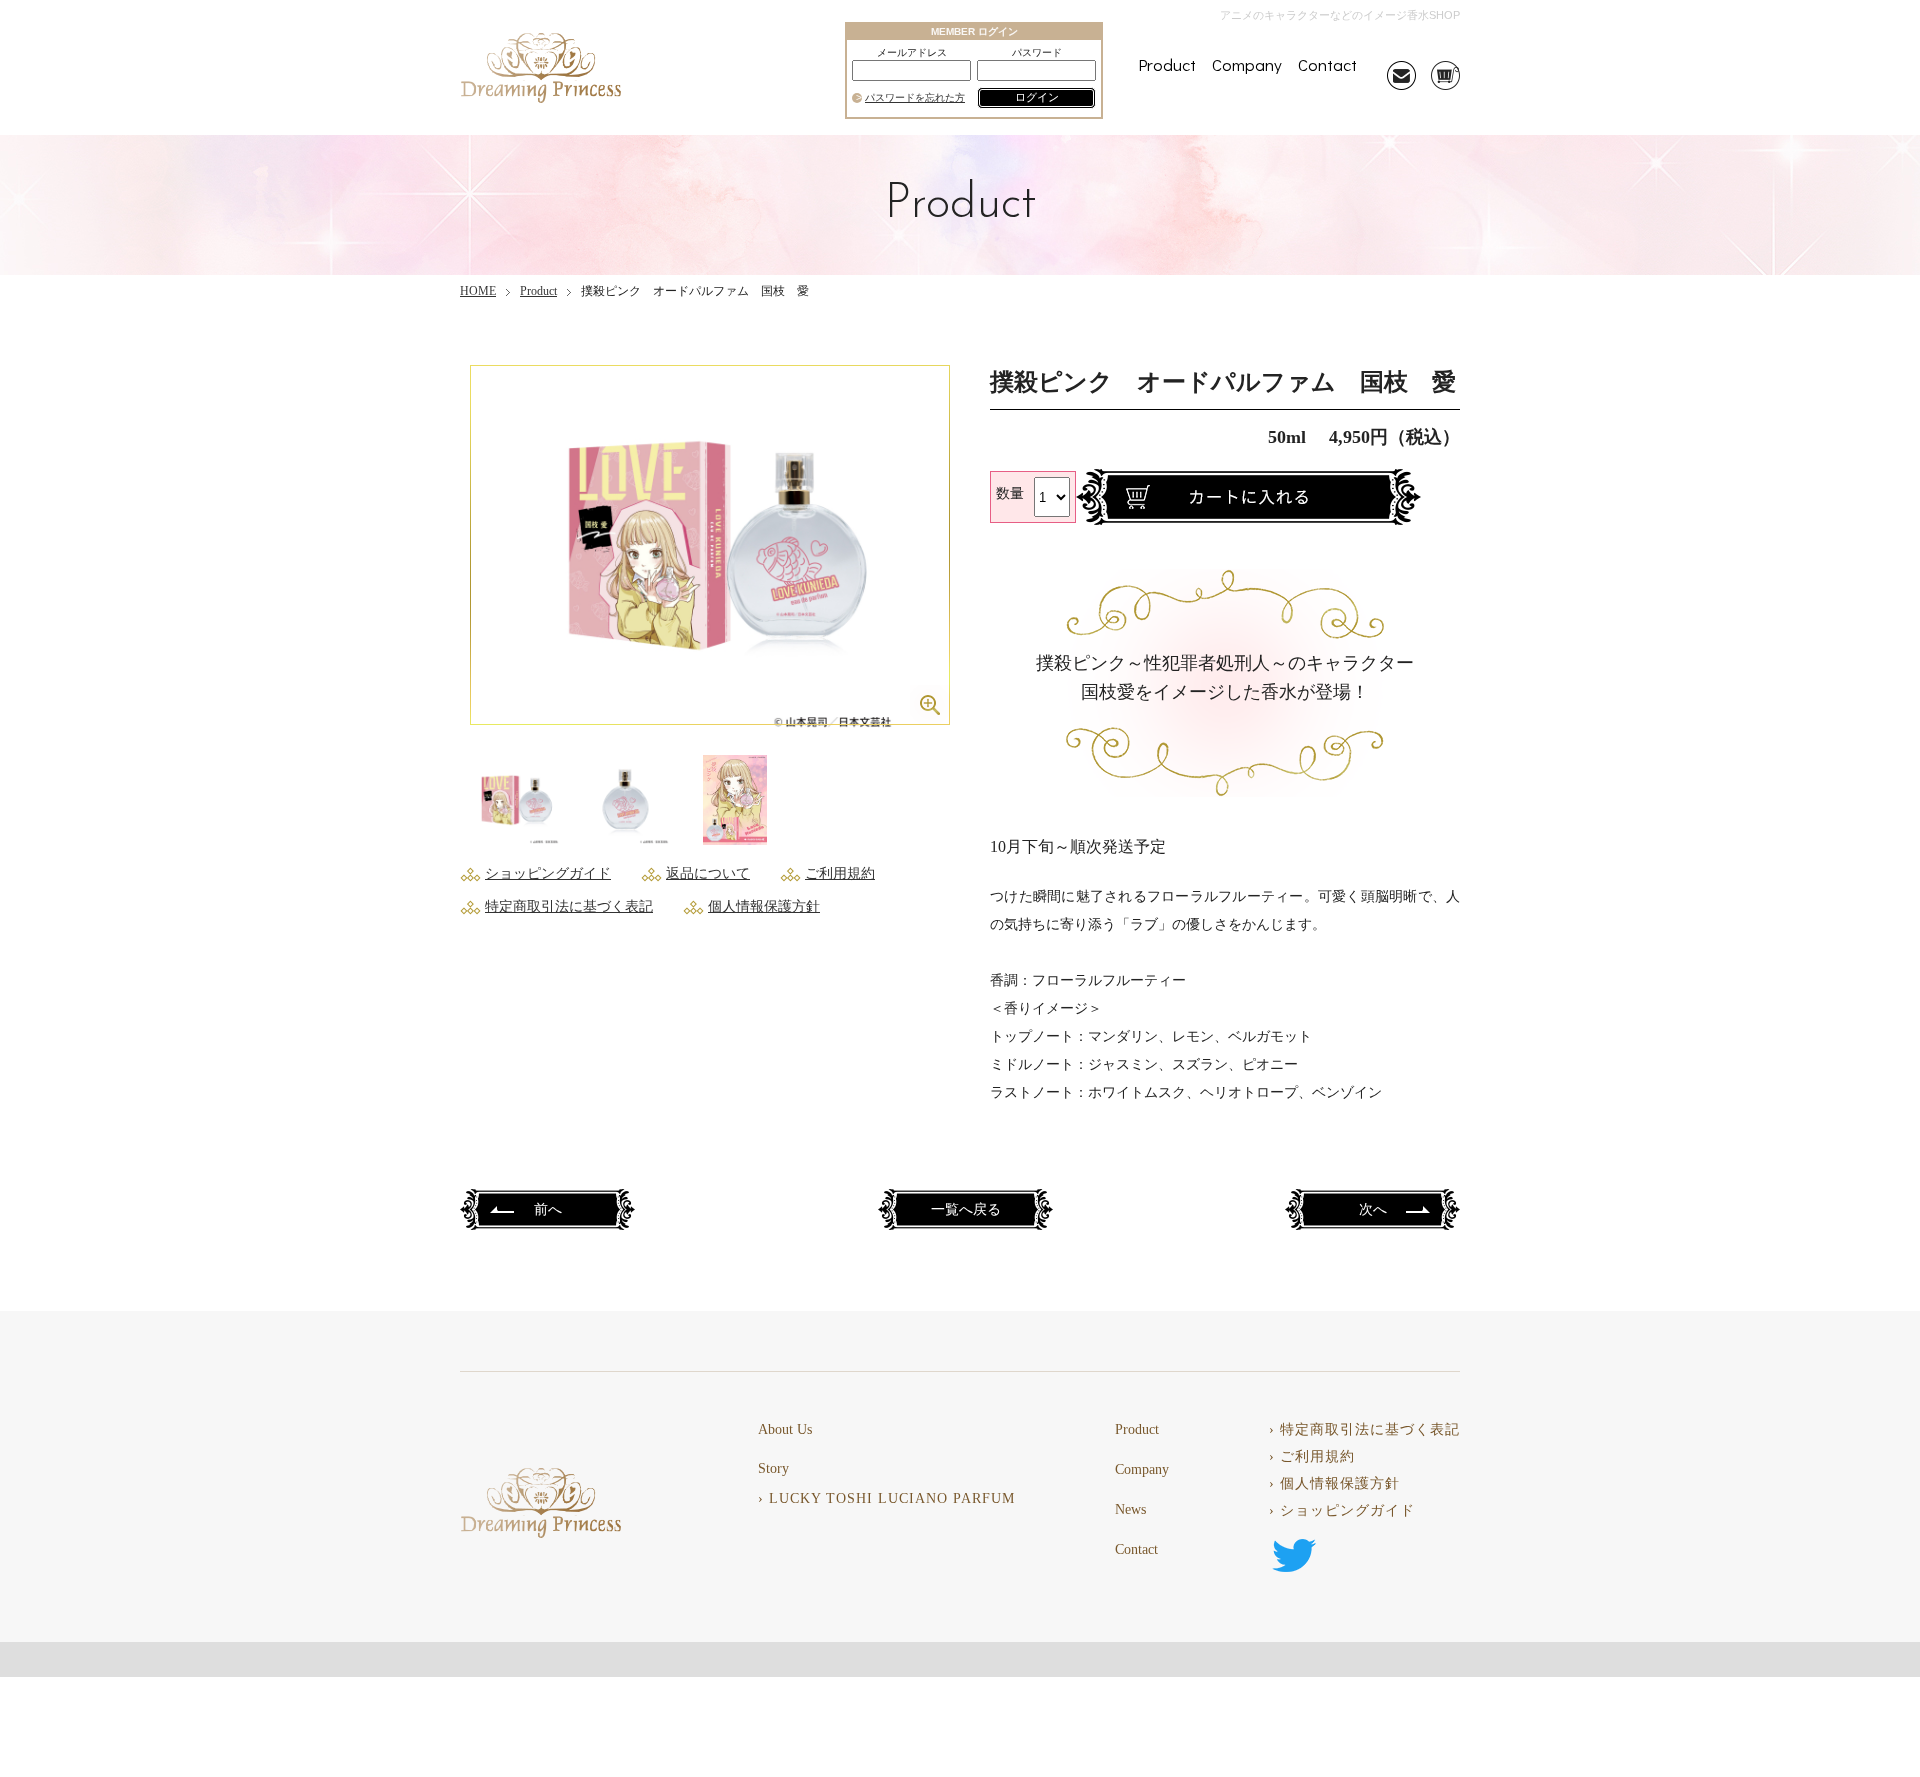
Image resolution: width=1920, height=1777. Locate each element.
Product (1167, 64)
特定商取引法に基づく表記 (569, 906)
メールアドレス (912, 53)
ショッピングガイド (548, 873)
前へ (548, 1210)
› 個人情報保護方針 (1334, 1484)
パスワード (1037, 53)
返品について (708, 873)
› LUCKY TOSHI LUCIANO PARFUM (886, 1499)
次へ (1373, 1210)
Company (1247, 64)
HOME (478, 291)
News (1130, 1510)
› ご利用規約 (1312, 1457)
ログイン (1037, 97)
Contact (1327, 64)
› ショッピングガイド (1342, 1511)
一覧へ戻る (966, 1210)
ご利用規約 (840, 873)
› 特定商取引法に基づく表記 (1364, 1430)
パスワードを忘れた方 (915, 98)
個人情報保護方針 (764, 906)
